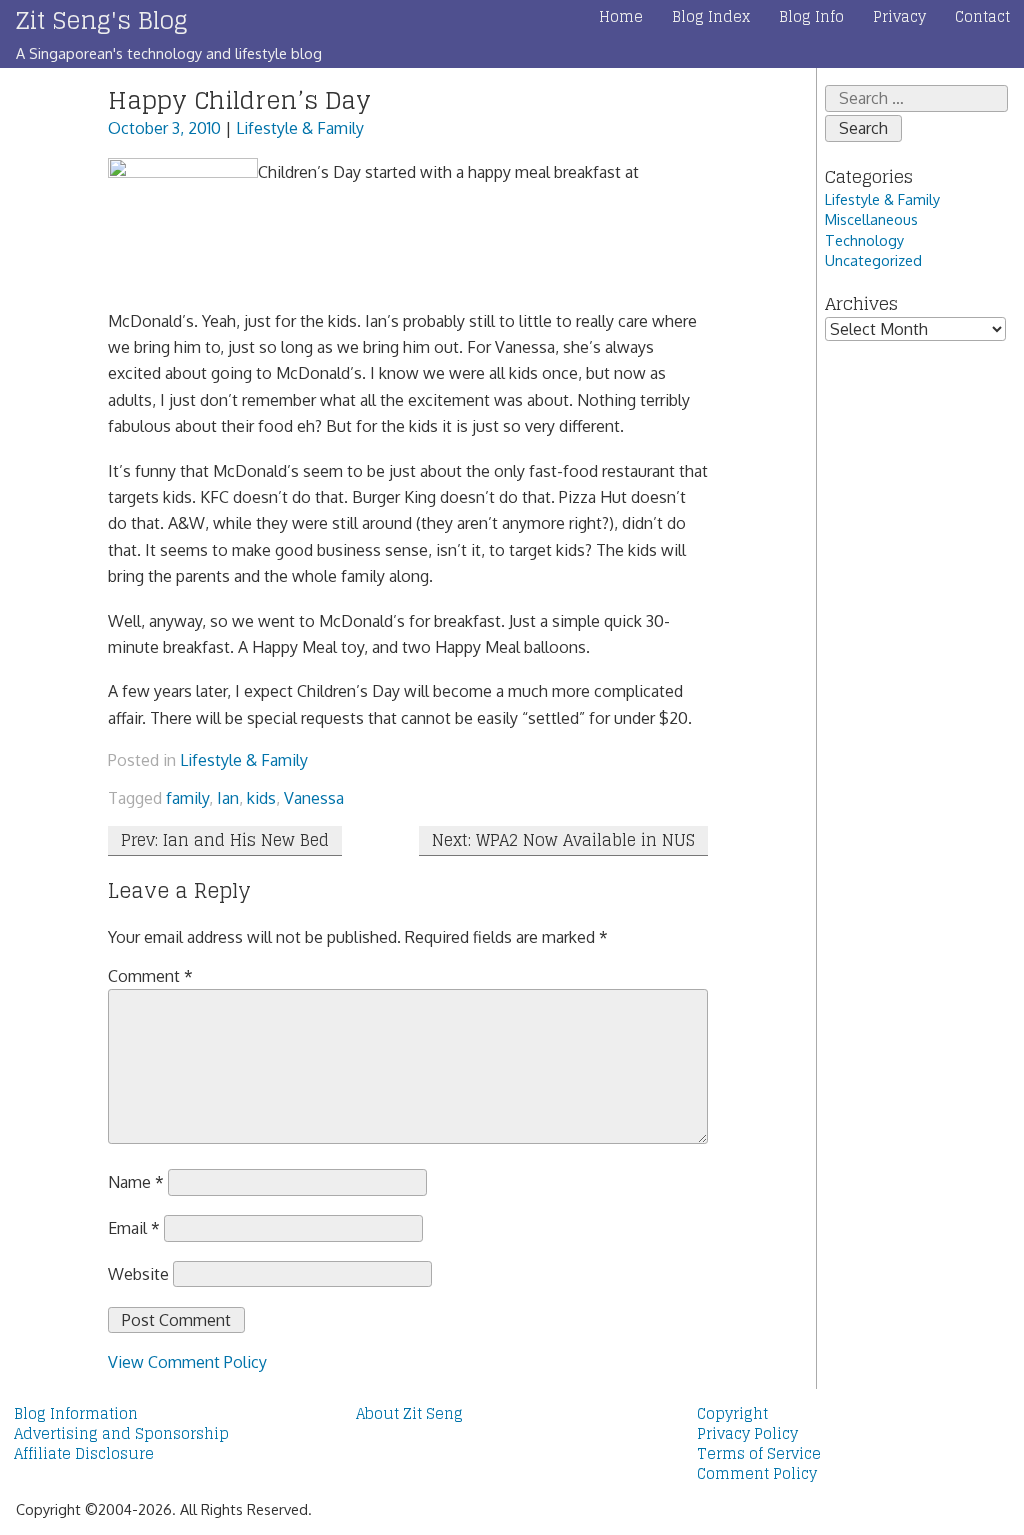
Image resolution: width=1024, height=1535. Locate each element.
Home (621, 17)
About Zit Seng (409, 1414)
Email (134, 1228)
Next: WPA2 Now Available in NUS (563, 840)
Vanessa (314, 798)
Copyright (732, 1414)
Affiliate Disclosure (84, 1454)
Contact (982, 17)
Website (138, 1274)
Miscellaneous (871, 219)
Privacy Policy (747, 1434)
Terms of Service (759, 1454)
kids (261, 798)
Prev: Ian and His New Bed (225, 840)
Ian (228, 798)
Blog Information (76, 1414)
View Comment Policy (187, 1362)
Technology (864, 240)
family (187, 798)
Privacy (899, 17)
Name (136, 1182)
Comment (150, 976)
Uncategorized (873, 260)
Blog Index (711, 17)
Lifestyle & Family (300, 128)
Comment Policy (757, 1474)
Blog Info (811, 17)
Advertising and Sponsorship (121, 1434)
